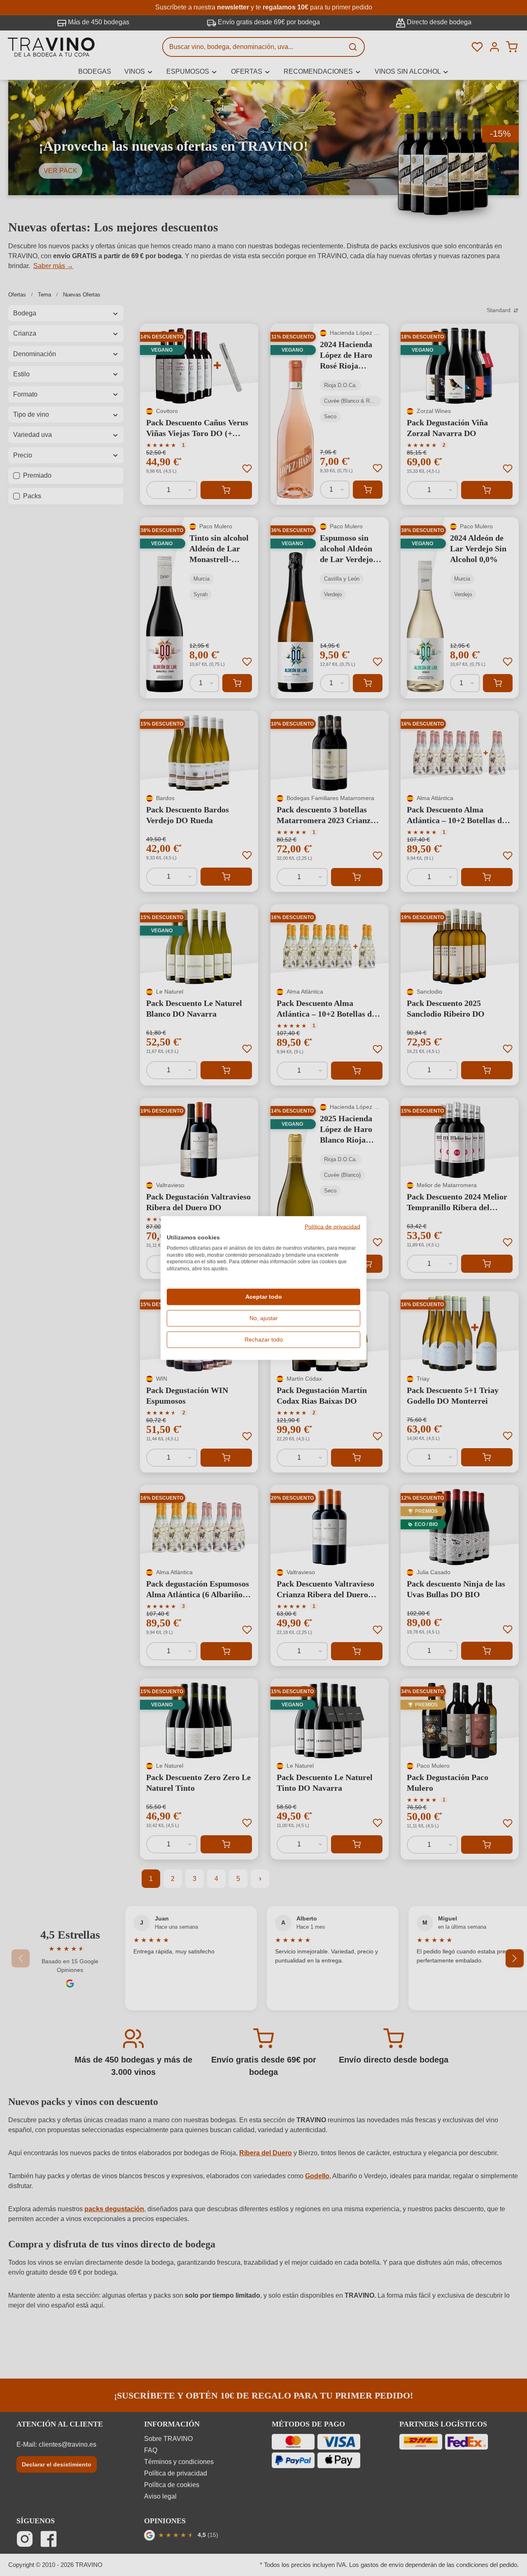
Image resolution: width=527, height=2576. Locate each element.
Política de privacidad (332, 1227)
